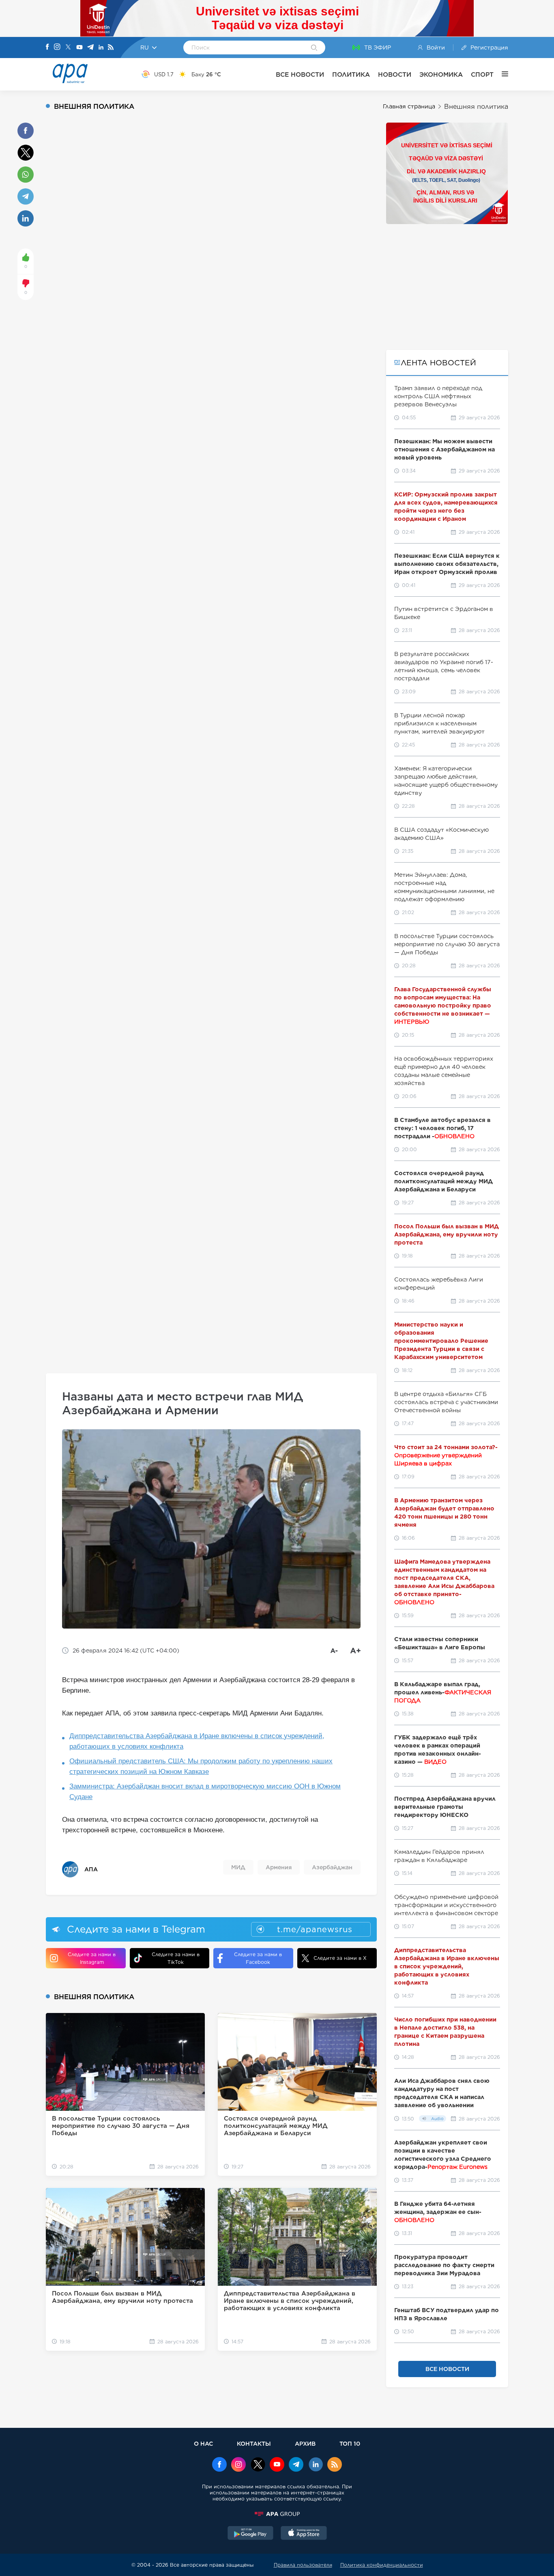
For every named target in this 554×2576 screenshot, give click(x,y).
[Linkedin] (101, 48)
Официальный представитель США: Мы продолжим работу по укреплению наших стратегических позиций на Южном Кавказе (201, 1766)
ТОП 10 (350, 2443)
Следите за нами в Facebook (258, 1958)
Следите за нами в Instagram (92, 1958)
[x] (258, 2465)
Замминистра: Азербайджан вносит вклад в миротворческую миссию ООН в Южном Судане (205, 1792)
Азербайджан (332, 1867)
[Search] (314, 48)
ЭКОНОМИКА (441, 74)
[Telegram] (90, 48)
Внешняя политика (476, 107)
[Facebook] (47, 47)
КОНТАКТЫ (254, 2443)
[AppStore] (304, 2534)
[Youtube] (79, 48)
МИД (238, 1867)
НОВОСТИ (395, 74)
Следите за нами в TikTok (176, 1958)
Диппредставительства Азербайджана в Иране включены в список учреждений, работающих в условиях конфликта (197, 1741)
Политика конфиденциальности (382, 2565)
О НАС (203, 2443)
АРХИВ (305, 2443)
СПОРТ (482, 74)
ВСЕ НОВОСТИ (300, 74)
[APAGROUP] (277, 2514)
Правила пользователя (303, 2565)
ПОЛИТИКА (351, 74)
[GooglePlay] (251, 2534)
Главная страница (409, 106)
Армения (279, 1867)
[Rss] (111, 48)
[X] (68, 48)
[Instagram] (57, 47)
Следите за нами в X (340, 1958)
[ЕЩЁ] (501, 74)
